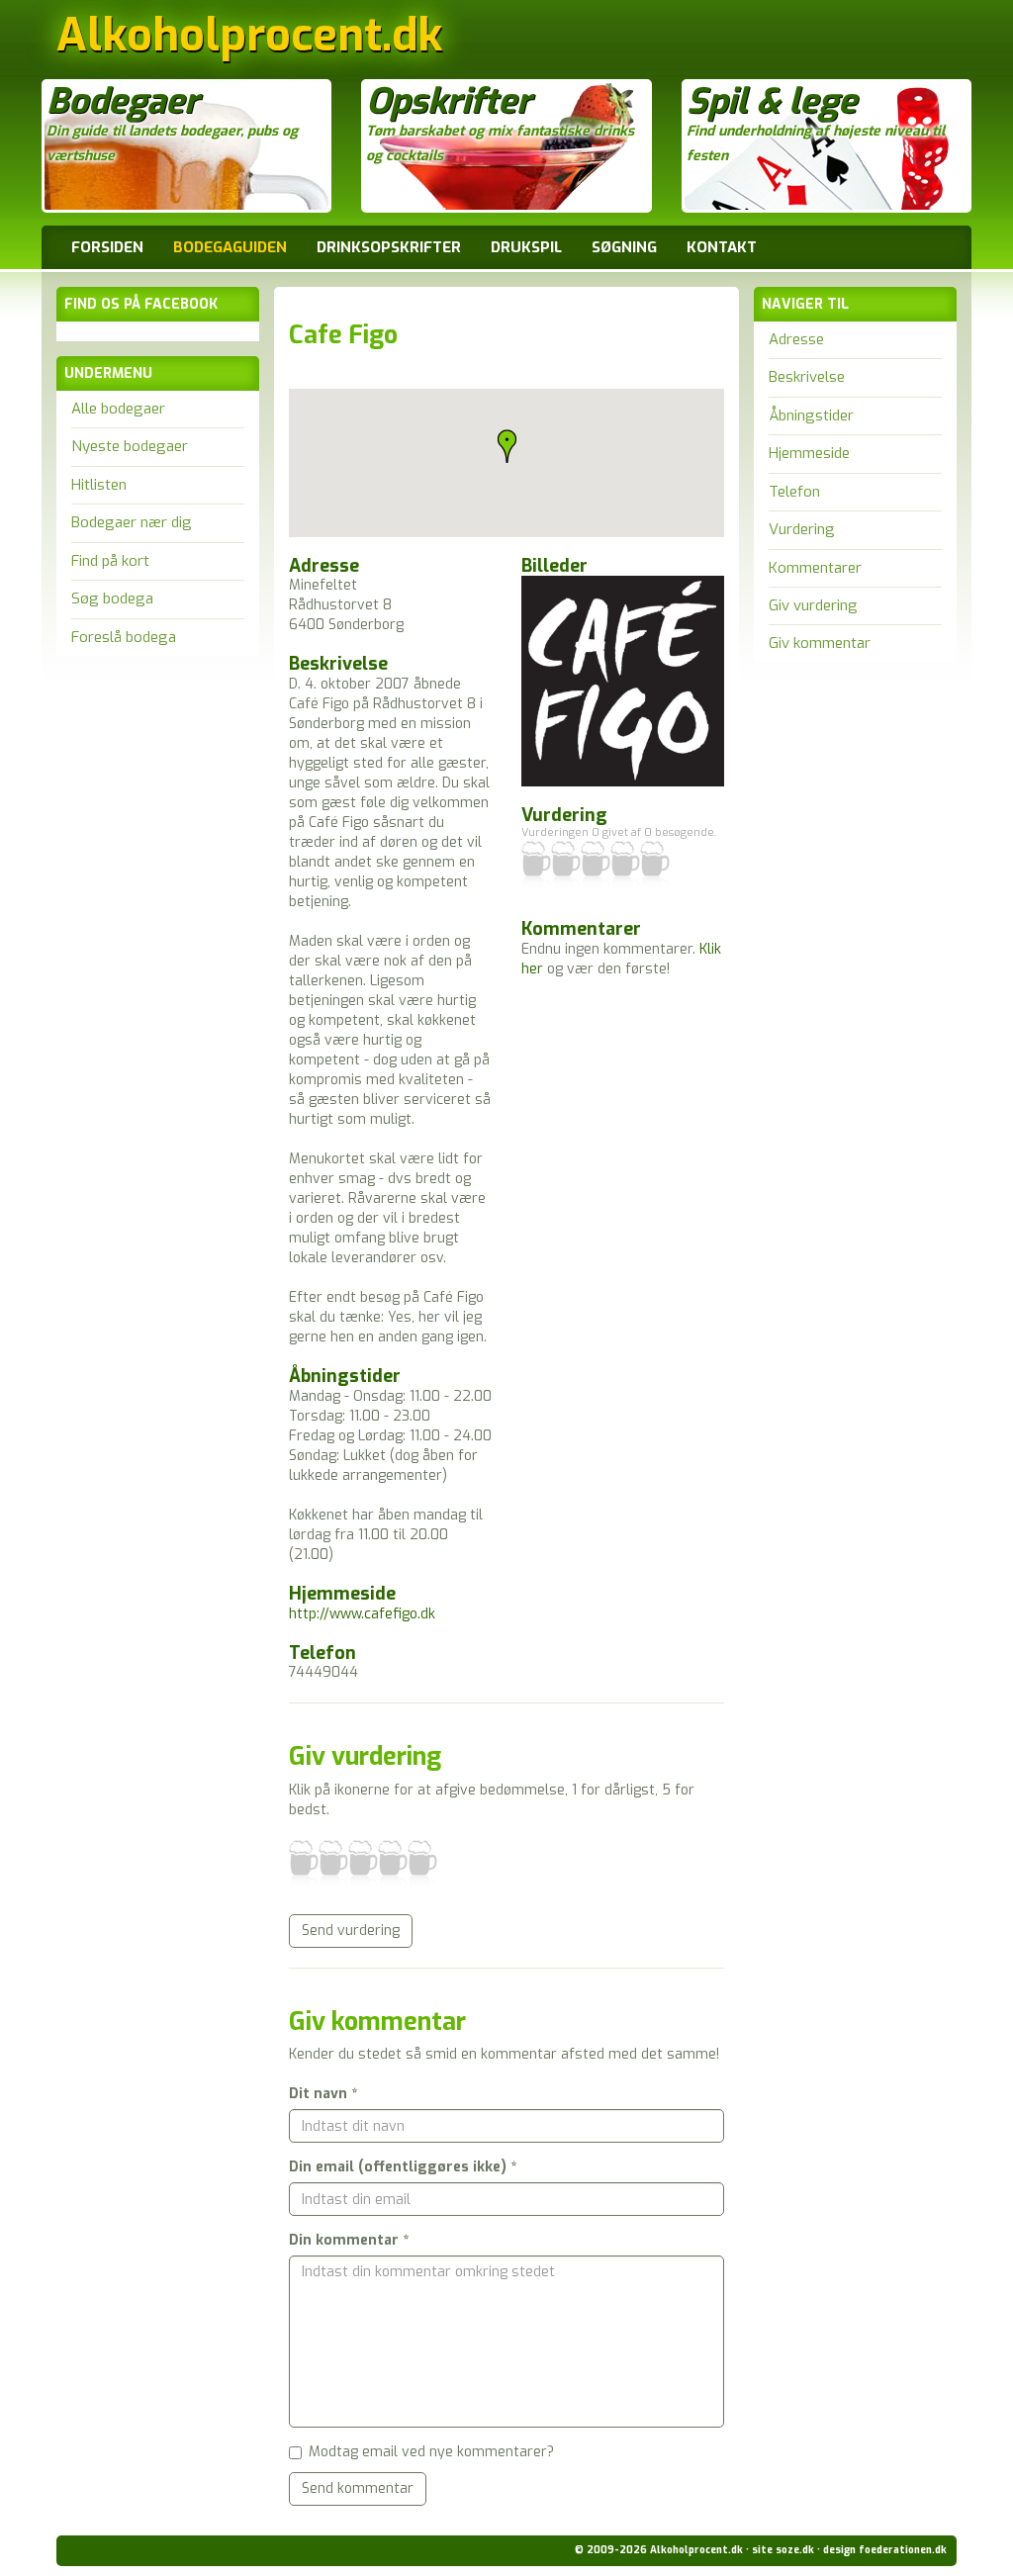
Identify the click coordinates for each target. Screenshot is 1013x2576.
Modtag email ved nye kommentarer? (431, 2452)
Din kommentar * (349, 2240)
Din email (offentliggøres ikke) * (403, 2167)
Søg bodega (112, 598)
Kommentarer (815, 568)
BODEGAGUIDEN (230, 247)
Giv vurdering (813, 605)
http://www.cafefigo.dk (362, 1614)
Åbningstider (811, 415)
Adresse (796, 339)
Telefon (794, 492)
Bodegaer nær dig (132, 522)
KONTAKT (722, 247)
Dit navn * (323, 2094)
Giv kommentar (820, 643)
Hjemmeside (809, 453)
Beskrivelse (807, 377)
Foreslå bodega (124, 637)
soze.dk (795, 2550)
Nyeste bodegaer (130, 446)
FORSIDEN (107, 247)
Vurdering (802, 529)
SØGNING (624, 247)
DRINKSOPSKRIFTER (389, 247)
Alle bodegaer (118, 409)
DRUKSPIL (526, 247)
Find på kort (110, 561)
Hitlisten (99, 485)
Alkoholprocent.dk (249, 41)
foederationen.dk (903, 2550)
